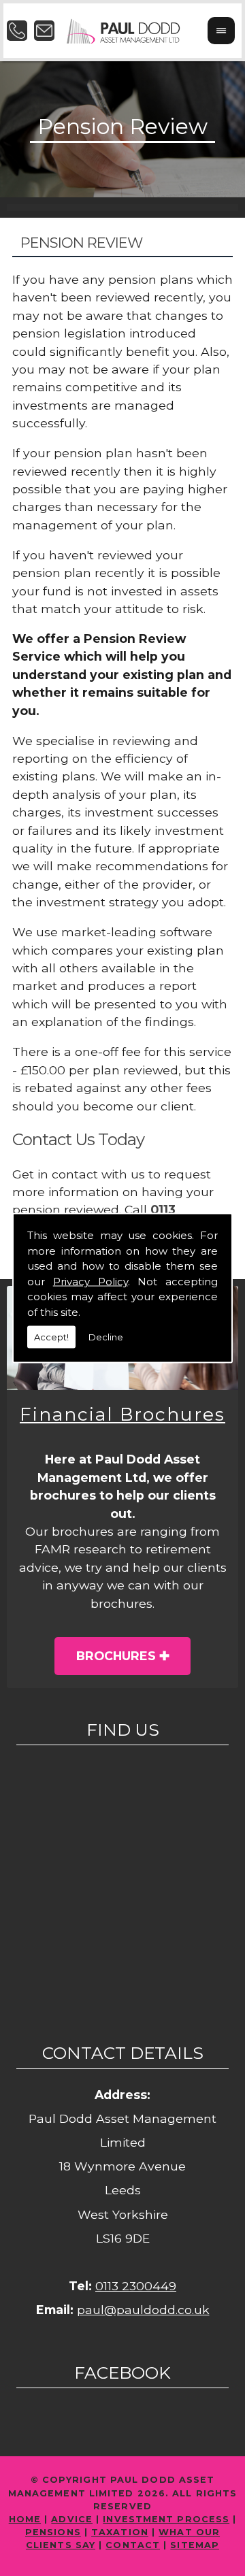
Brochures (116, 1656)
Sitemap (195, 2545)
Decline (106, 1337)
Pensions (53, 2532)
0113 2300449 (136, 2286)
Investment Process (166, 2519)
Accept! (51, 1337)
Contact (133, 2545)
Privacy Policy (91, 1281)
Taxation (120, 2532)
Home (25, 2519)
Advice (72, 2519)
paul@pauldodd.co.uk (143, 2310)
